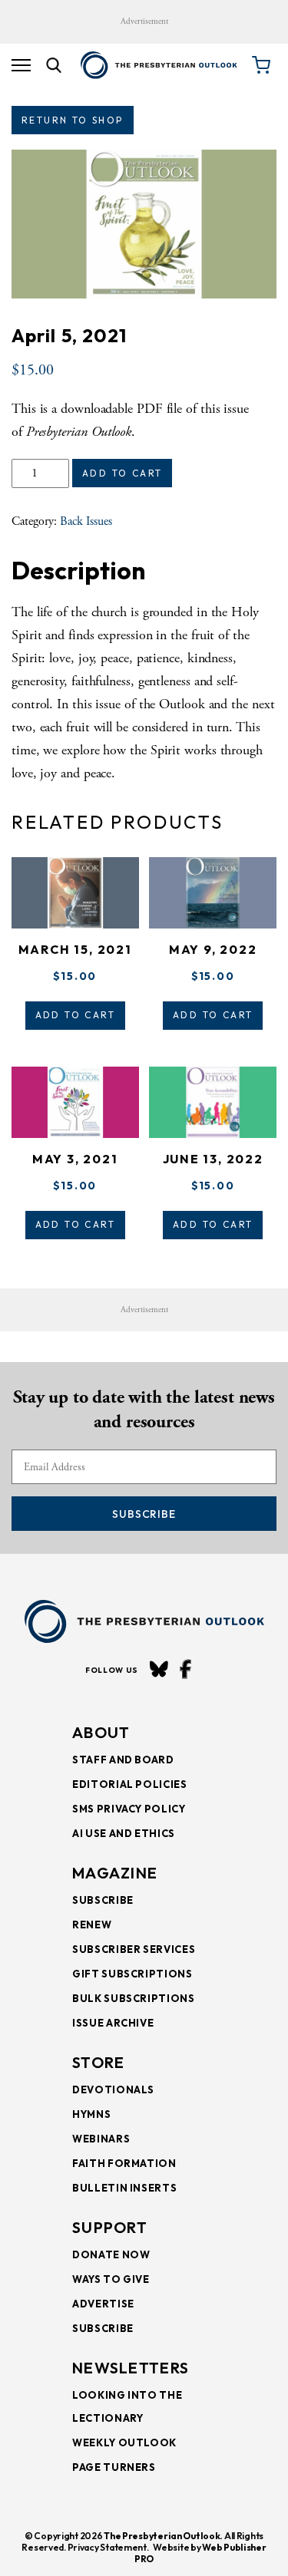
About (101, 1732)
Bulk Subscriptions (134, 1998)
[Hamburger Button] (21, 65)
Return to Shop (73, 120)
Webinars (101, 2139)
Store (99, 2062)
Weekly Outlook (124, 2442)
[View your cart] (261, 65)
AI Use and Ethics (124, 1833)
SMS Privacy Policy (129, 1809)
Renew (92, 1925)
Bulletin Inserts (124, 2188)
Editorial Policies (130, 1784)
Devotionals (113, 2089)
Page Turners (114, 2467)
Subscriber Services (134, 1949)
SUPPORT (110, 2227)
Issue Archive (113, 2023)
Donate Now (111, 2254)
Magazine (115, 1873)
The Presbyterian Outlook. (163, 2536)
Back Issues (86, 521)
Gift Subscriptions (132, 1974)
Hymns (91, 2114)
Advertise (103, 2304)
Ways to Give (111, 2279)
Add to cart (122, 473)
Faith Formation (124, 2163)
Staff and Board (123, 1760)
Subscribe (144, 1514)
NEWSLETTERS (131, 2368)
